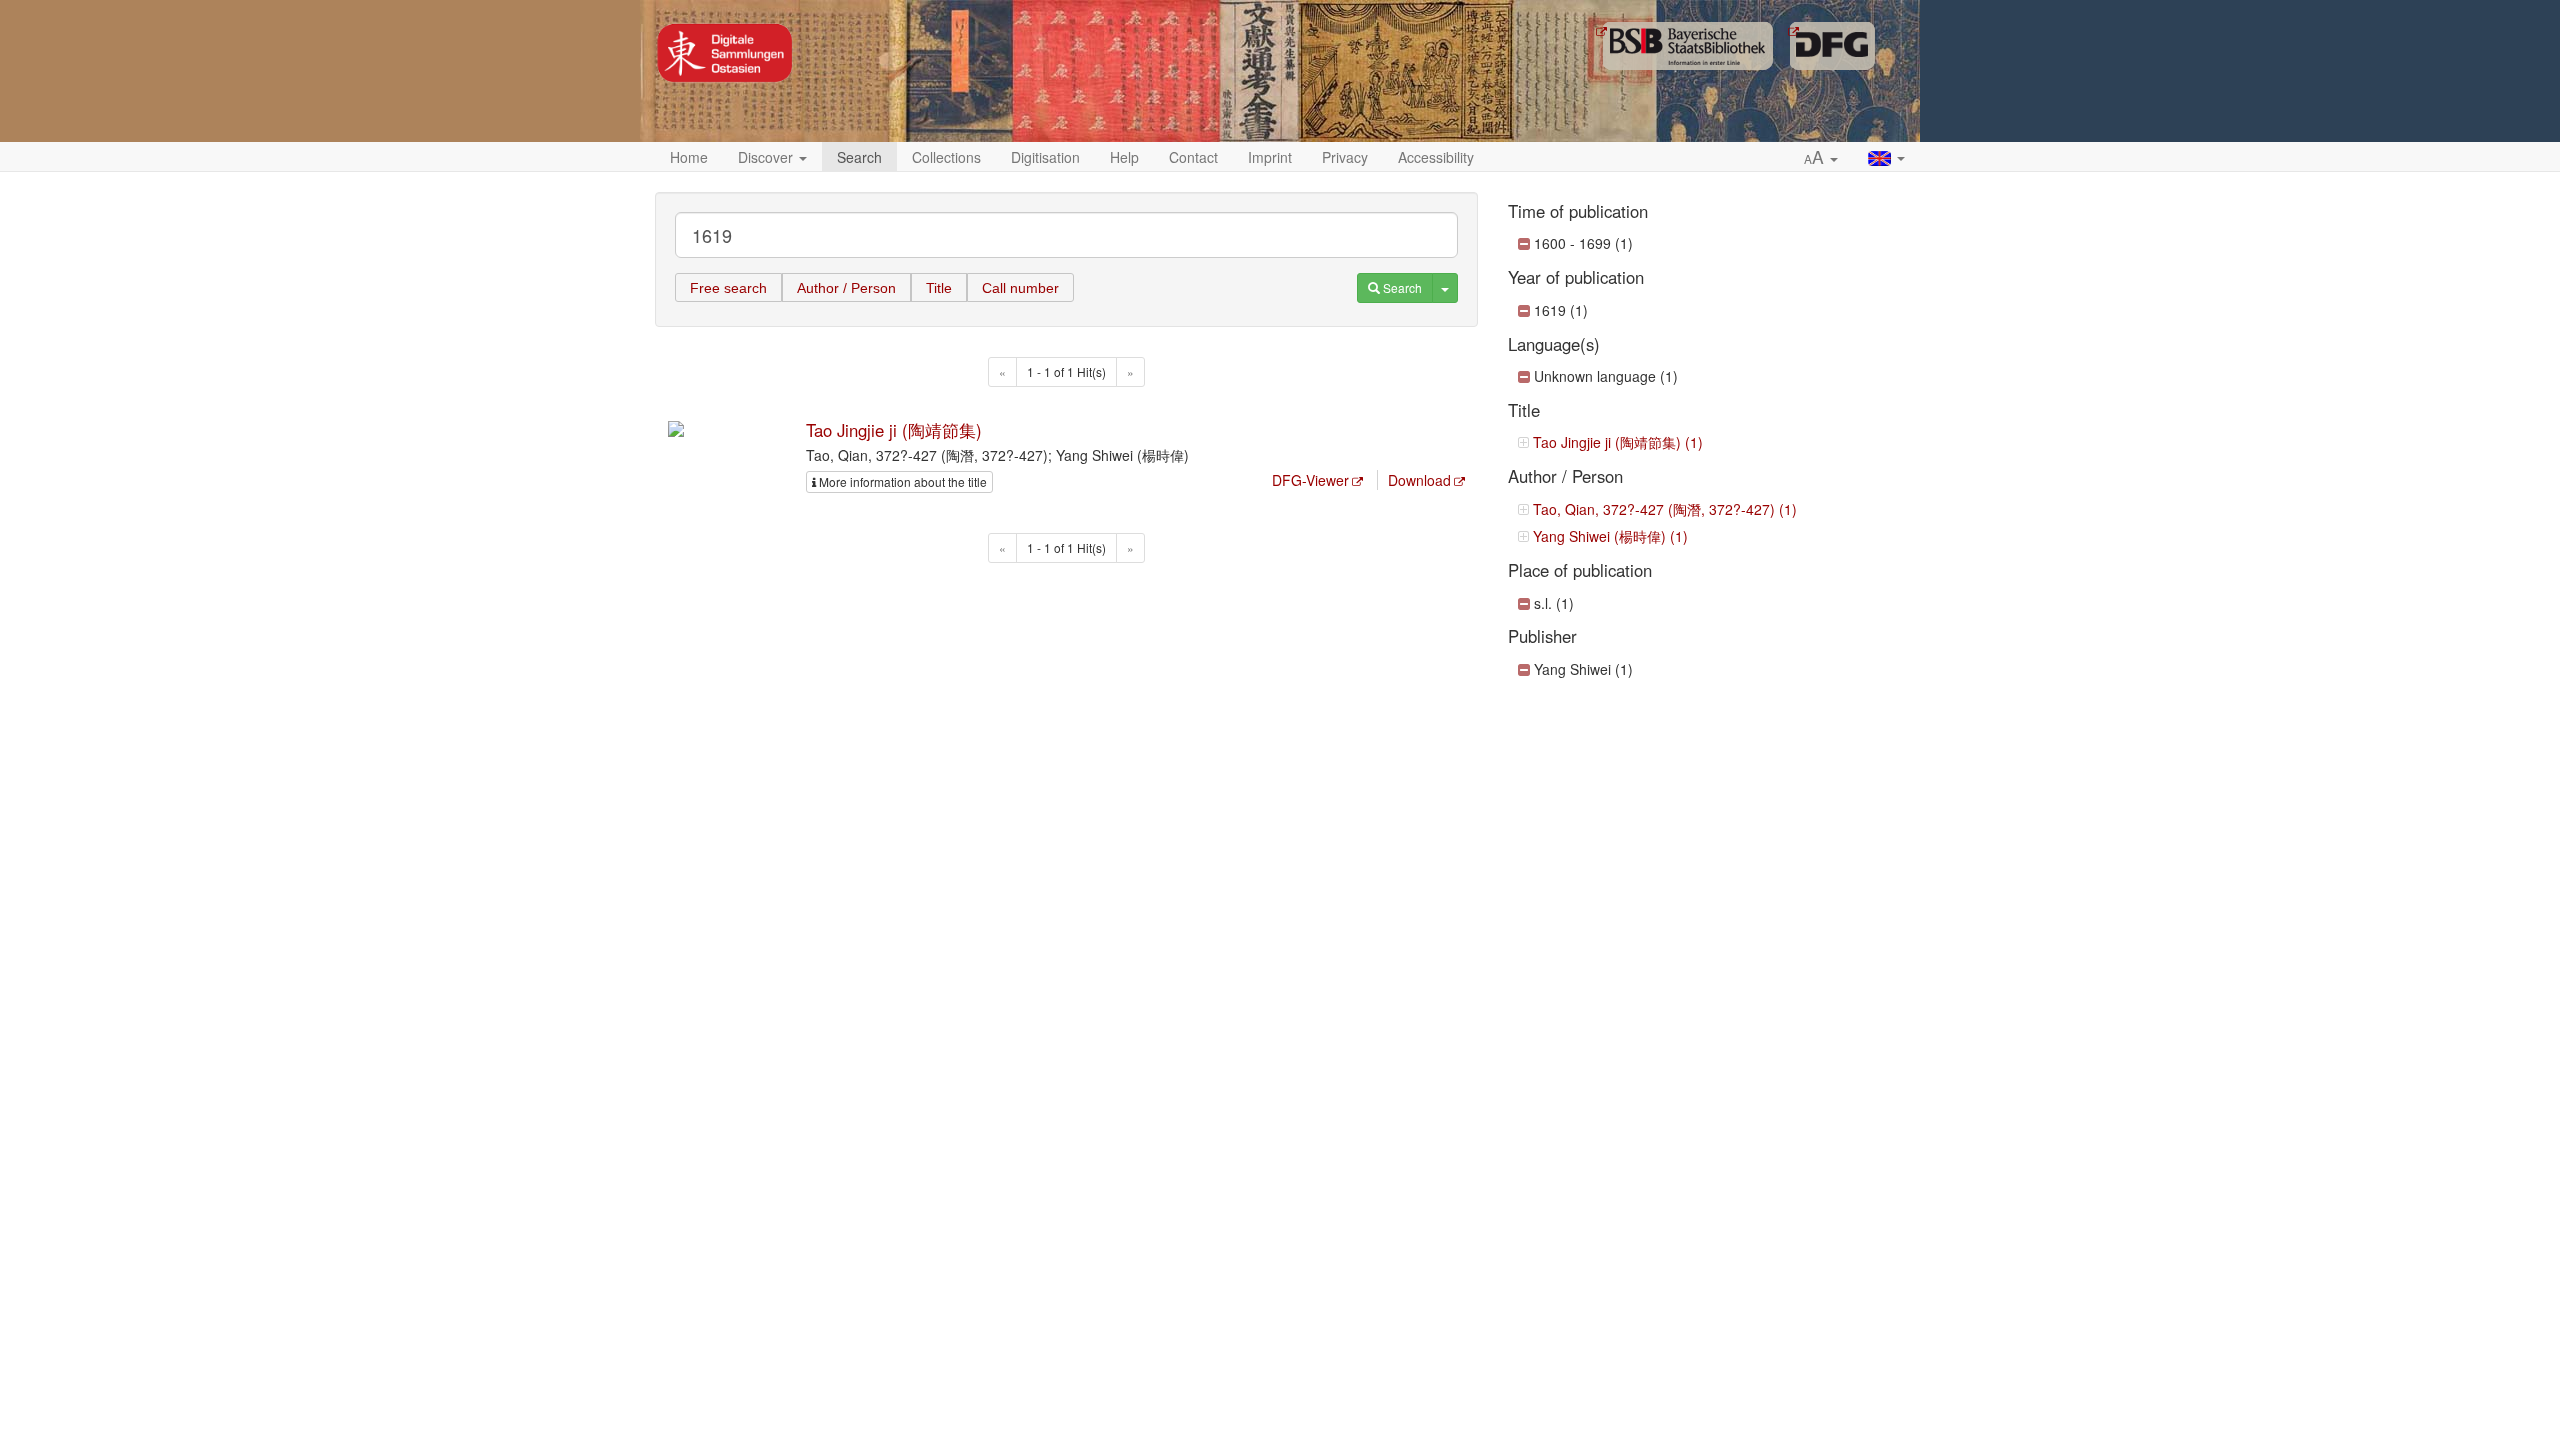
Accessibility (1436, 157)
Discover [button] (767, 157)
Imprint (1270, 157)
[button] (1821, 158)
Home (689, 157)
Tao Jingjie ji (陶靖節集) (894, 430)
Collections (946, 157)
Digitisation (1045, 157)
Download (1419, 480)
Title (939, 288)
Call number (1020, 288)
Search (859, 157)
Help (1124, 157)
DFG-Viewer (1310, 480)
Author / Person (846, 288)
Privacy (1345, 157)
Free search (728, 288)
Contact (1193, 157)
